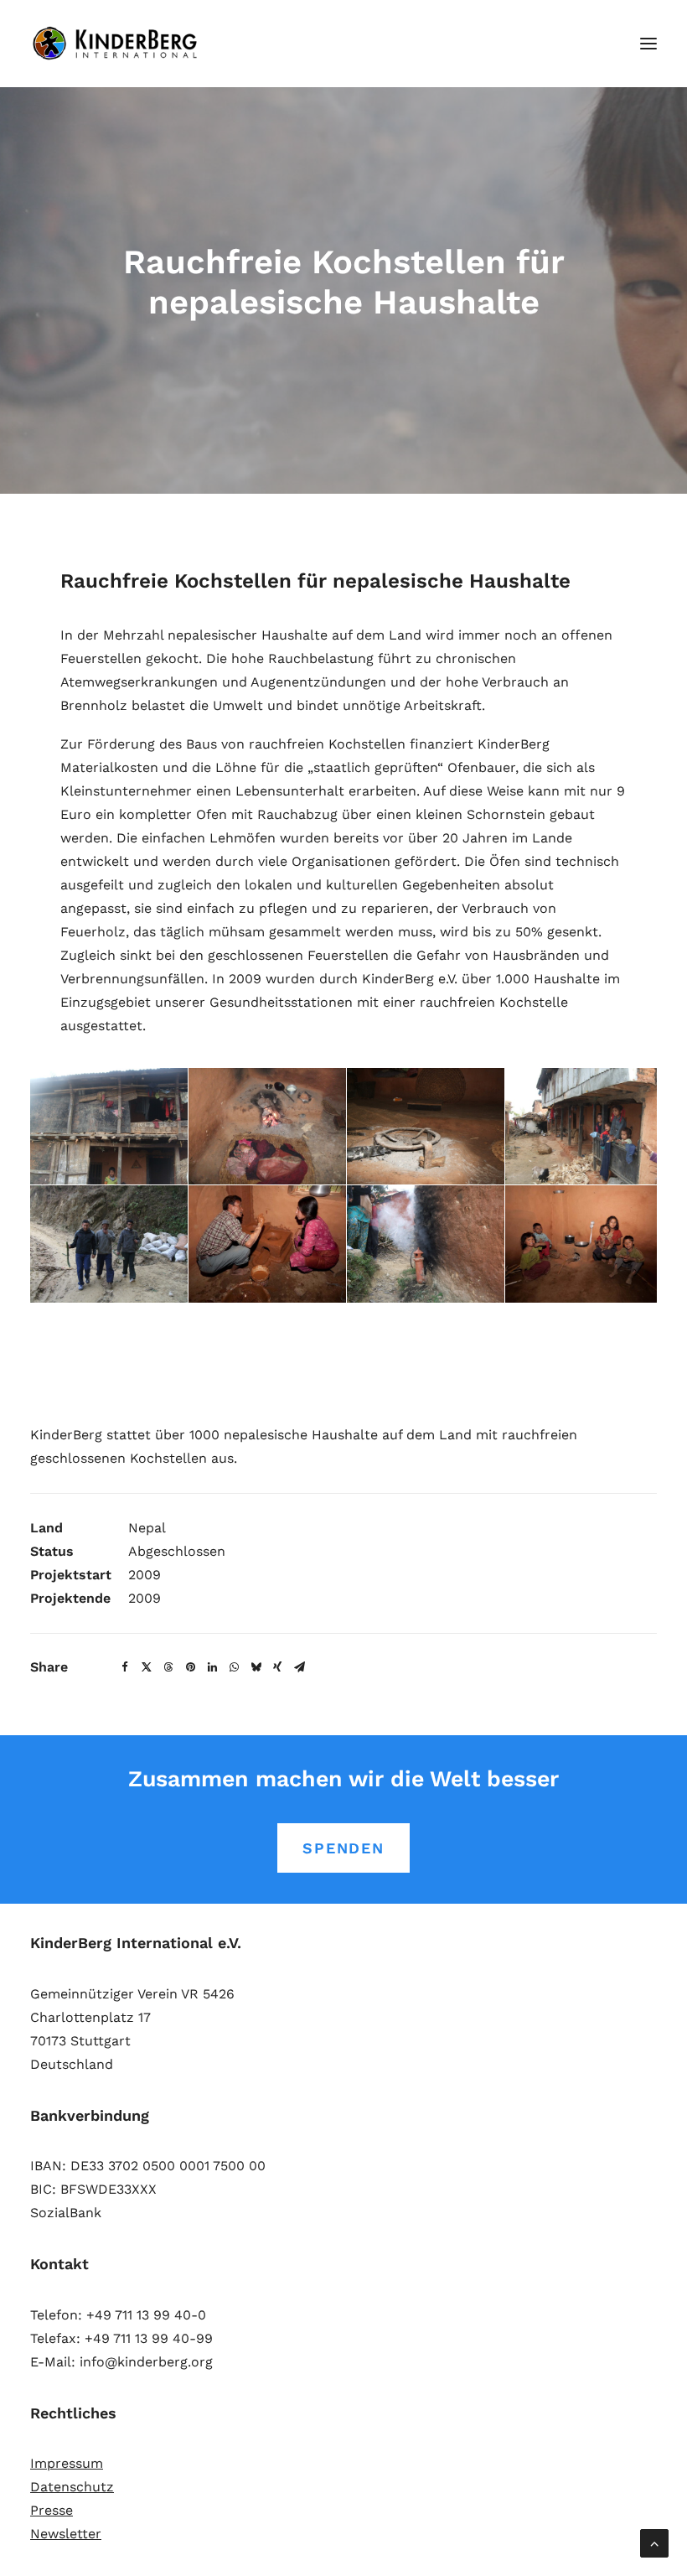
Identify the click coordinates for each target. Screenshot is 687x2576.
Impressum (67, 2463)
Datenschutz (72, 2487)
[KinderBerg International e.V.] (119, 44)
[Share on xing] (277, 1667)
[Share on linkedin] (212, 1667)
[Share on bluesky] (256, 1667)
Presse (52, 2510)
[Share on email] (299, 1667)
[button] (648, 44)
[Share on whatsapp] (234, 1667)
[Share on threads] (168, 1667)
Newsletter (66, 2534)
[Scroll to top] (654, 2542)
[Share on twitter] (147, 1667)
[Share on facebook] (125, 1667)
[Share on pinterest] (190, 1667)
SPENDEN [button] (343, 1848)
